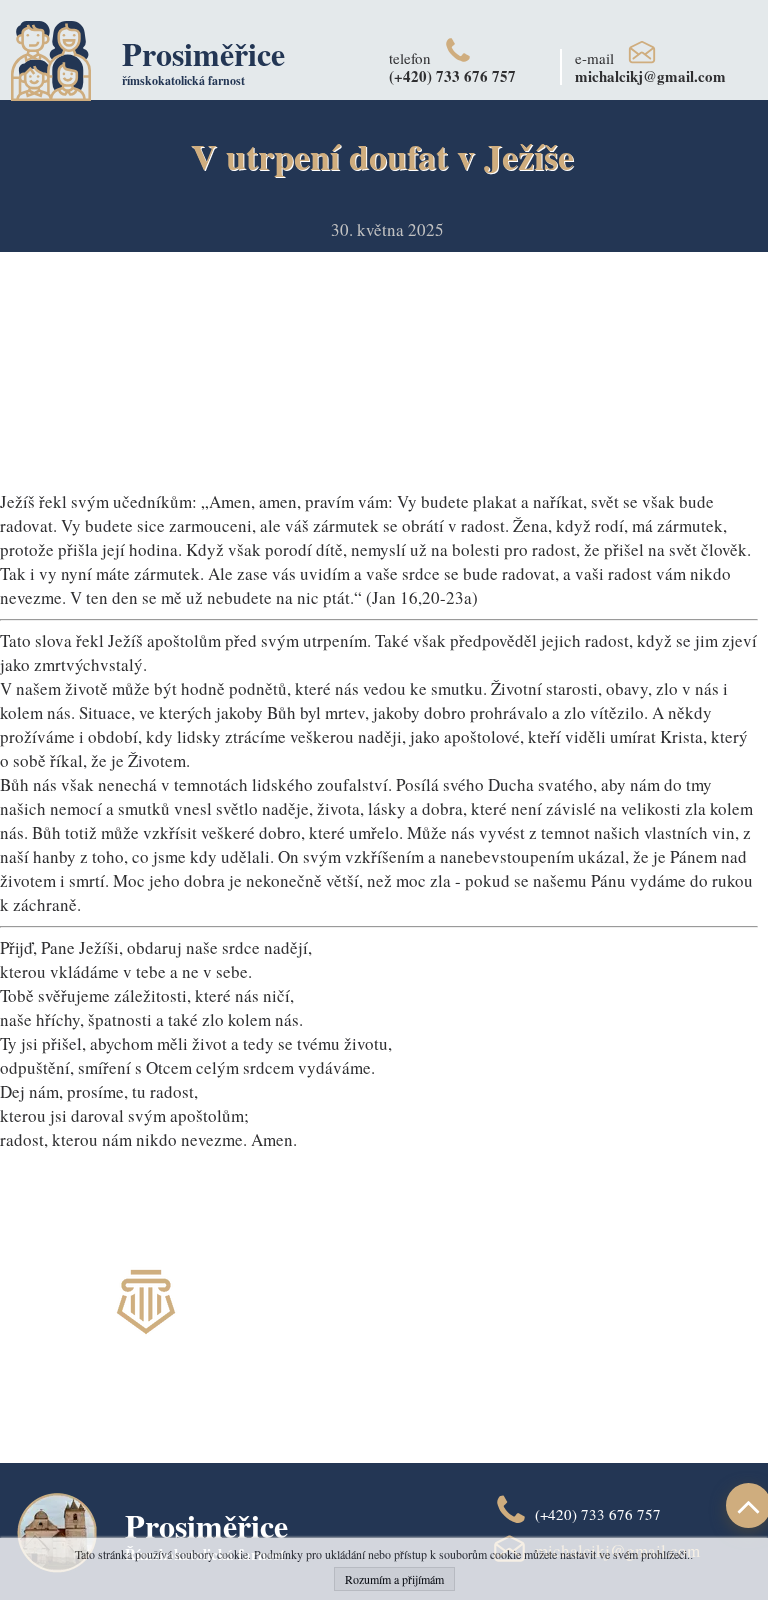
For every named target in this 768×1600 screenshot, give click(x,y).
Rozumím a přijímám (394, 1579)
